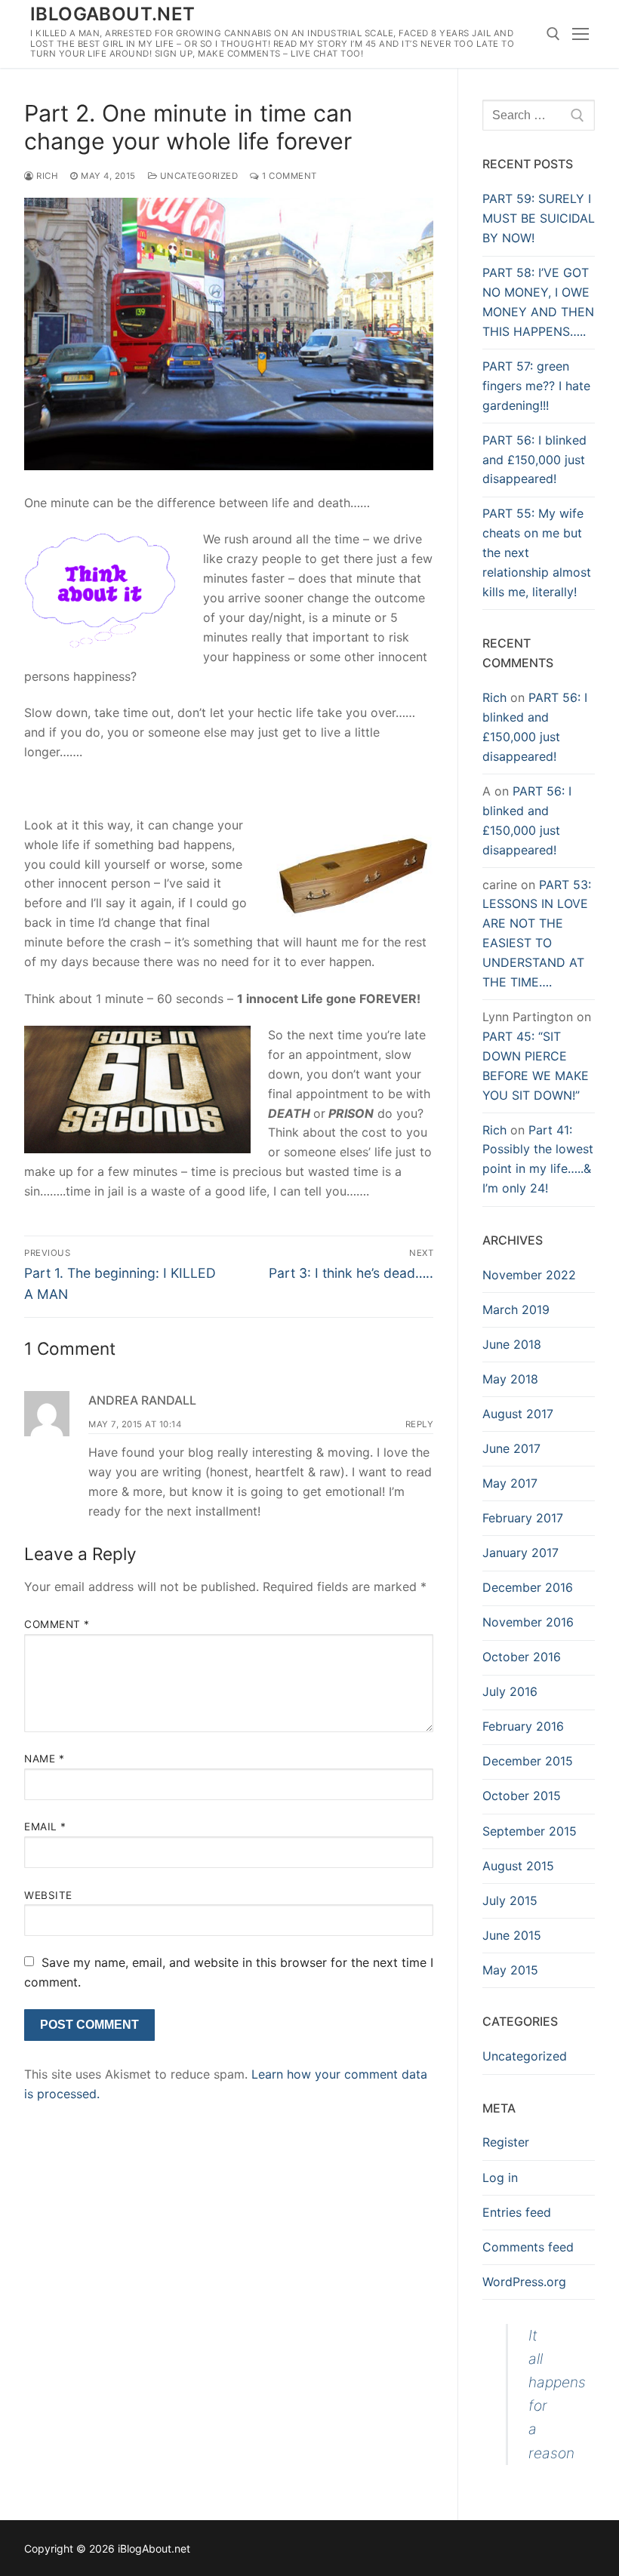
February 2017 (523, 1518)
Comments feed (528, 2247)
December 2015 (528, 1761)
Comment (57, 1624)
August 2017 (518, 1414)
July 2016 (510, 1691)
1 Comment (288, 176)
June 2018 (512, 1344)
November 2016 (528, 1622)
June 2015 (512, 1935)
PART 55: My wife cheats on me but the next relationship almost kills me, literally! (537, 552)
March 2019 (516, 1310)
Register (506, 2142)
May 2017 (510, 1483)
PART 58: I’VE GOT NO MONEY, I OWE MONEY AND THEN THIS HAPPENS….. (538, 302)
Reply (420, 1424)
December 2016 (528, 1587)
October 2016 (522, 1657)
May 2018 (510, 1379)
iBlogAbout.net (113, 14)
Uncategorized (197, 176)
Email (45, 1827)
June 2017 (511, 1448)
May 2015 (510, 1970)
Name (44, 1759)
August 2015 (518, 1866)
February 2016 (523, 1726)
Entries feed (517, 2212)
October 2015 (522, 1796)
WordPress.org (524, 2282)
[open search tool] (553, 34)
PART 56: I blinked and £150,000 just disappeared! (534, 460)
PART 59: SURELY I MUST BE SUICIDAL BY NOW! (539, 218)
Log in (500, 2177)
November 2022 (529, 1275)
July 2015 (510, 1900)
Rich (46, 176)
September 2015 (530, 1831)
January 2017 (520, 1553)
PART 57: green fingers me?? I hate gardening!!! (536, 386)
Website (48, 1895)
